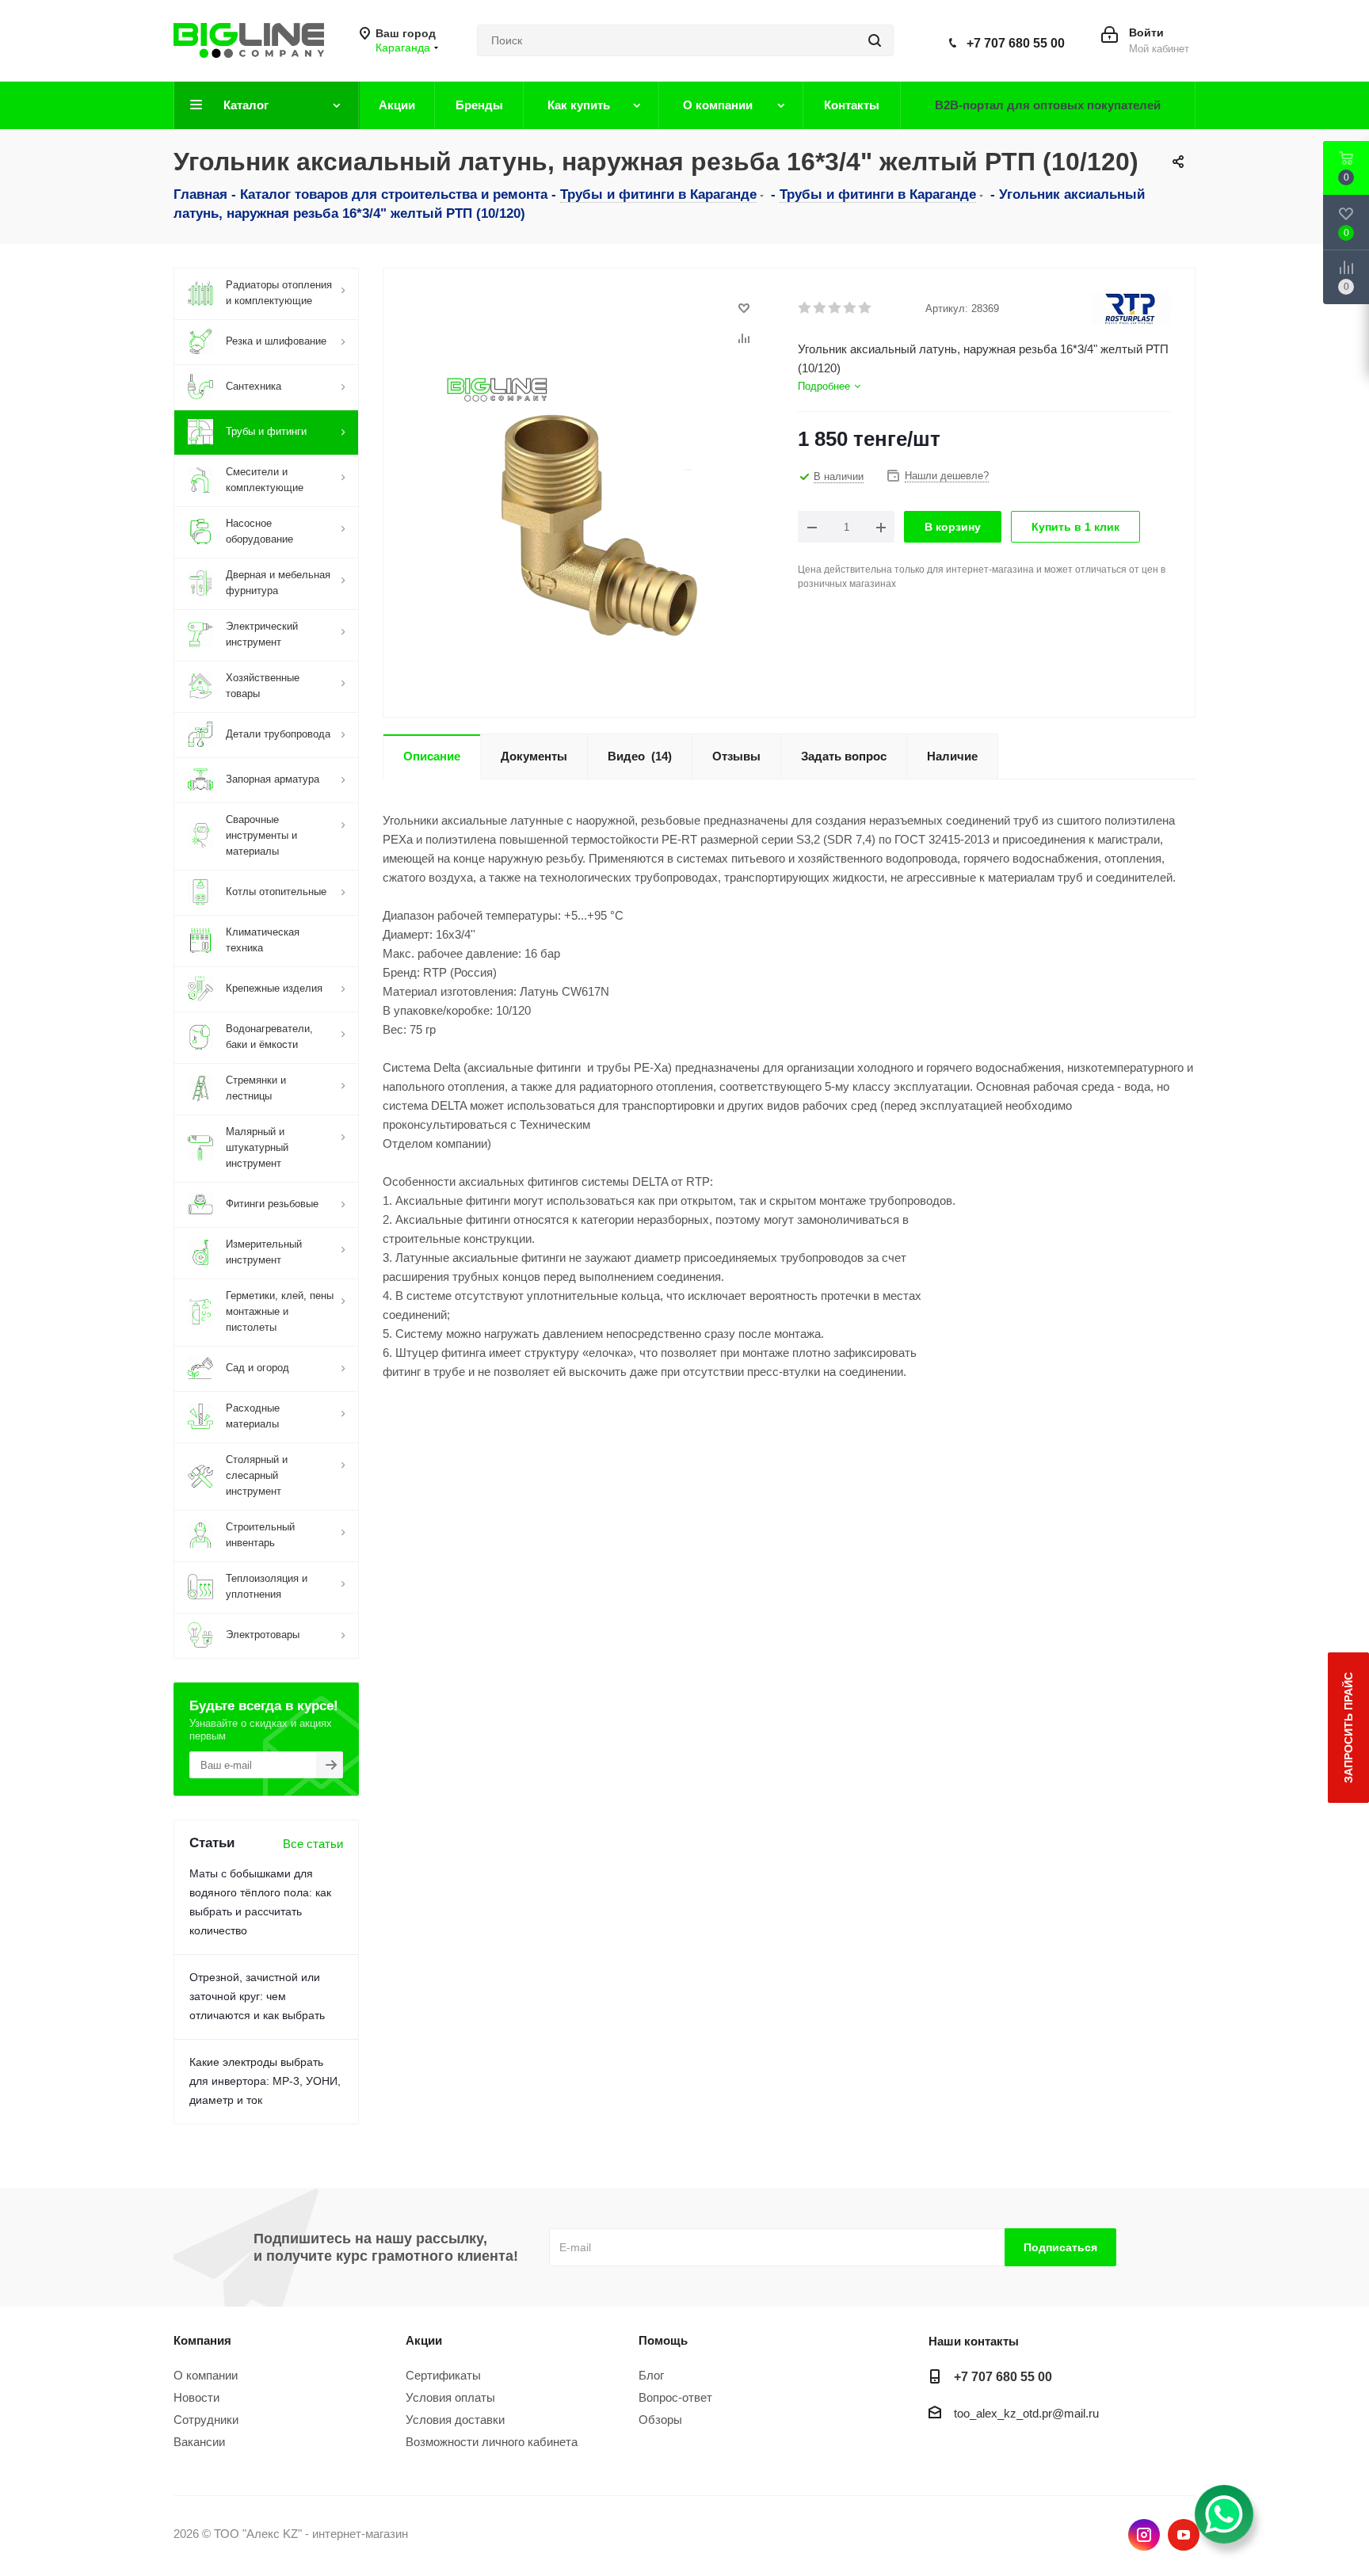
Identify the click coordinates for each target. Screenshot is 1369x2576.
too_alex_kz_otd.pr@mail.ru (1026, 2413)
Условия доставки (455, 2420)
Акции (424, 2340)
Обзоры (660, 2420)
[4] (850, 308)
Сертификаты (443, 2375)
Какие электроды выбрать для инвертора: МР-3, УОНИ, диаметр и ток (265, 2081)
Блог (651, 2375)
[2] (820, 308)
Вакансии (199, 2442)
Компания (202, 2340)
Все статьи (313, 1844)
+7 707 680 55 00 (1016, 43)
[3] (835, 308)
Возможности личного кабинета (492, 2442)
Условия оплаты (450, 2397)
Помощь (663, 2340)
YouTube (1184, 2535)
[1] (805, 308)
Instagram (1144, 2535)
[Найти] (875, 40)
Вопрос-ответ (675, 2397)
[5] (866, 308)
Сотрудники (206, 2420)
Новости (196, 2397)
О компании (206, 2375)
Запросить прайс (1348, 1728)
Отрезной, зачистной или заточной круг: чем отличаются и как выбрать (257, 1996)
